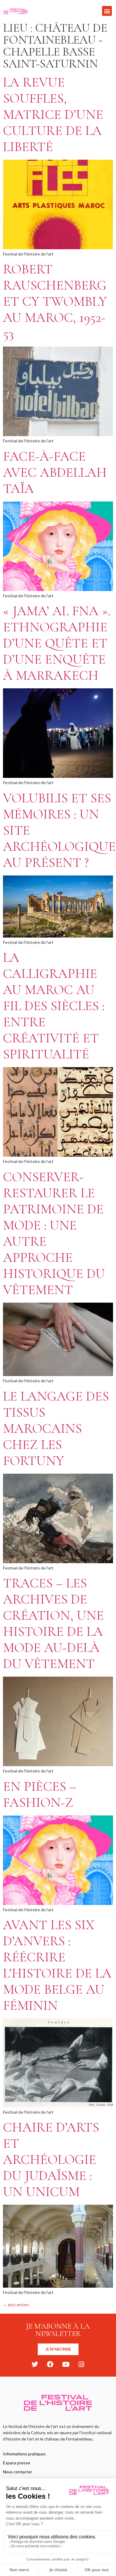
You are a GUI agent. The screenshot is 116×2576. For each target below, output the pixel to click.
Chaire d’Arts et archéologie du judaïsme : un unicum (51, 2159)
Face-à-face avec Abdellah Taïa (55, 472)
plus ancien (16, 2305)
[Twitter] (35, 2364)
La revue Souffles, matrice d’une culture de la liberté (53, 114)
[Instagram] (81, 2364)
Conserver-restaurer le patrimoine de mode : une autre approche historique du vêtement (54, 1233)
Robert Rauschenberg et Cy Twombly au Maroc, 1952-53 (55, 301)
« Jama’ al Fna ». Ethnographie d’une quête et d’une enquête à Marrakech (57, 643)
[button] (107, 11)
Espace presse (17, 2463)
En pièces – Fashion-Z (40, 1794)
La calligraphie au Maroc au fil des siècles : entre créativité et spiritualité (54, 1006)
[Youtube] (66, 2364)
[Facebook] (50, 2364)
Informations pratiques (24, 2454)
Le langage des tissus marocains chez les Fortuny (56, 1428)
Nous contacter (18, 2472)
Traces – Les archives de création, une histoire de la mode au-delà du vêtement (53, 1623)
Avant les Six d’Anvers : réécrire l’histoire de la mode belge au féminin (57, 1965)
